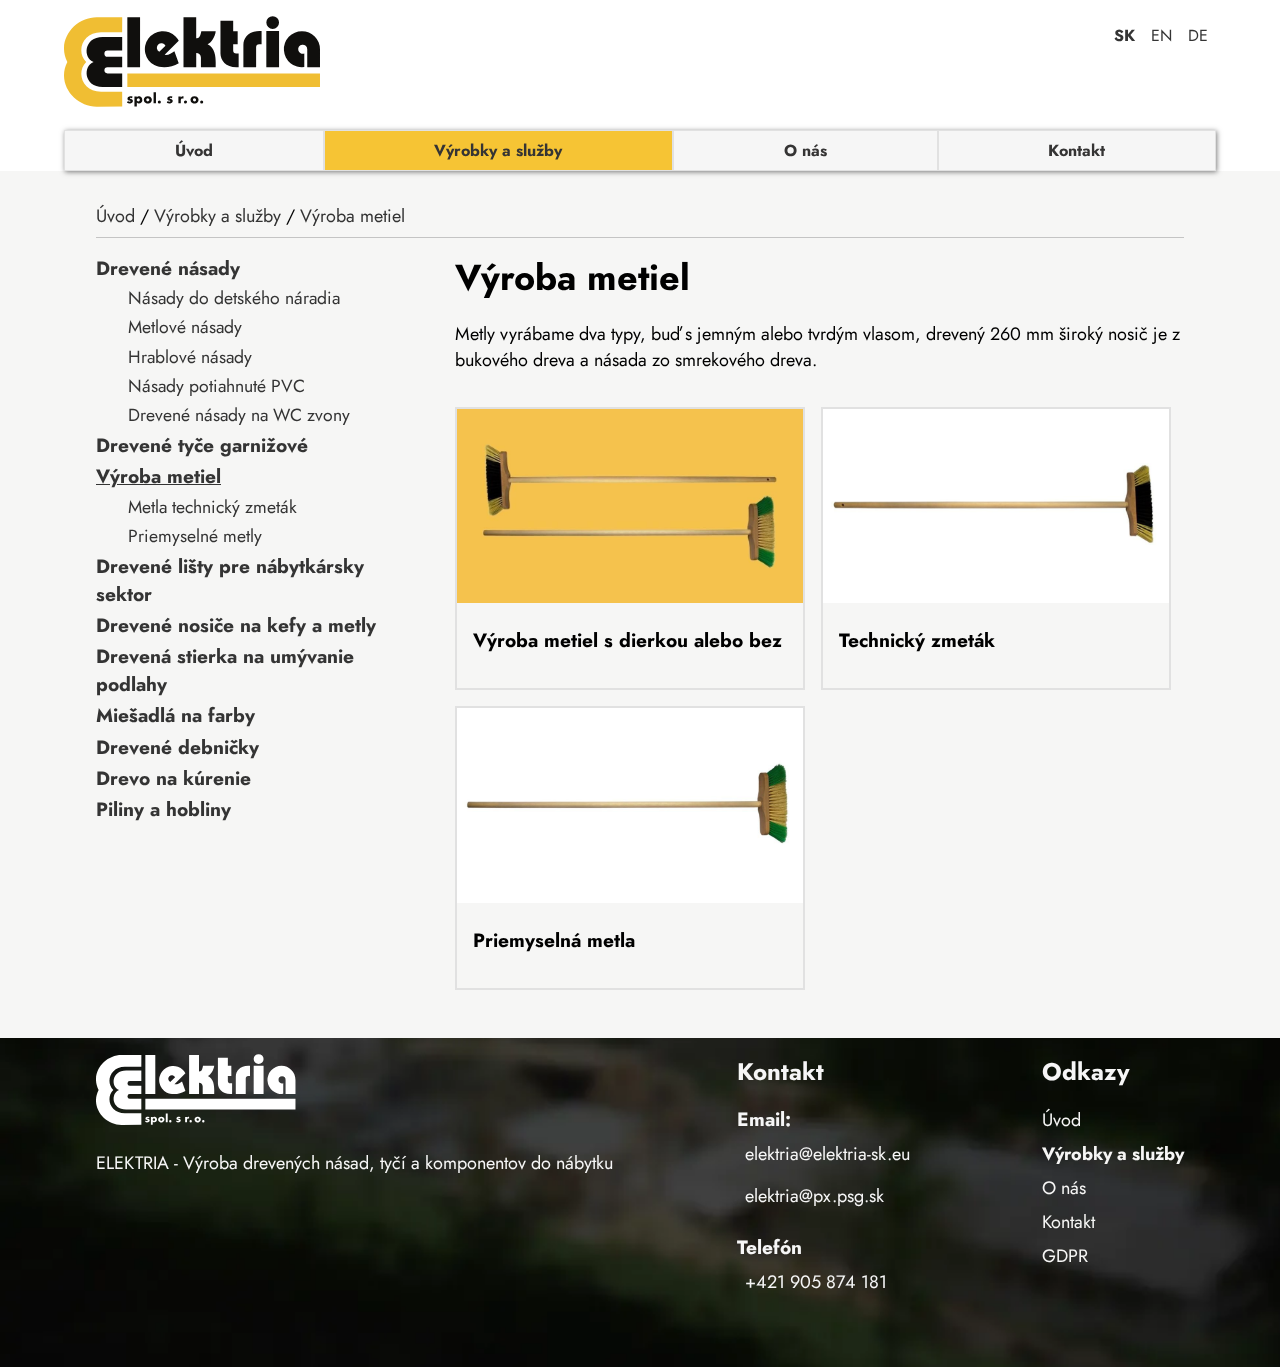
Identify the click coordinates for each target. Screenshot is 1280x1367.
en (1161, 35)
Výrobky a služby (498, 150)
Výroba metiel (352, 216)
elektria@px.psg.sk (814, 1196)
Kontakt (1076, 150)
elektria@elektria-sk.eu (827, 1154)
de (1198, 35)
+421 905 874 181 (816, 1282)
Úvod (194, 150)
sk (1124, 35)
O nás (805, 150)
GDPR (1065, 1256)
